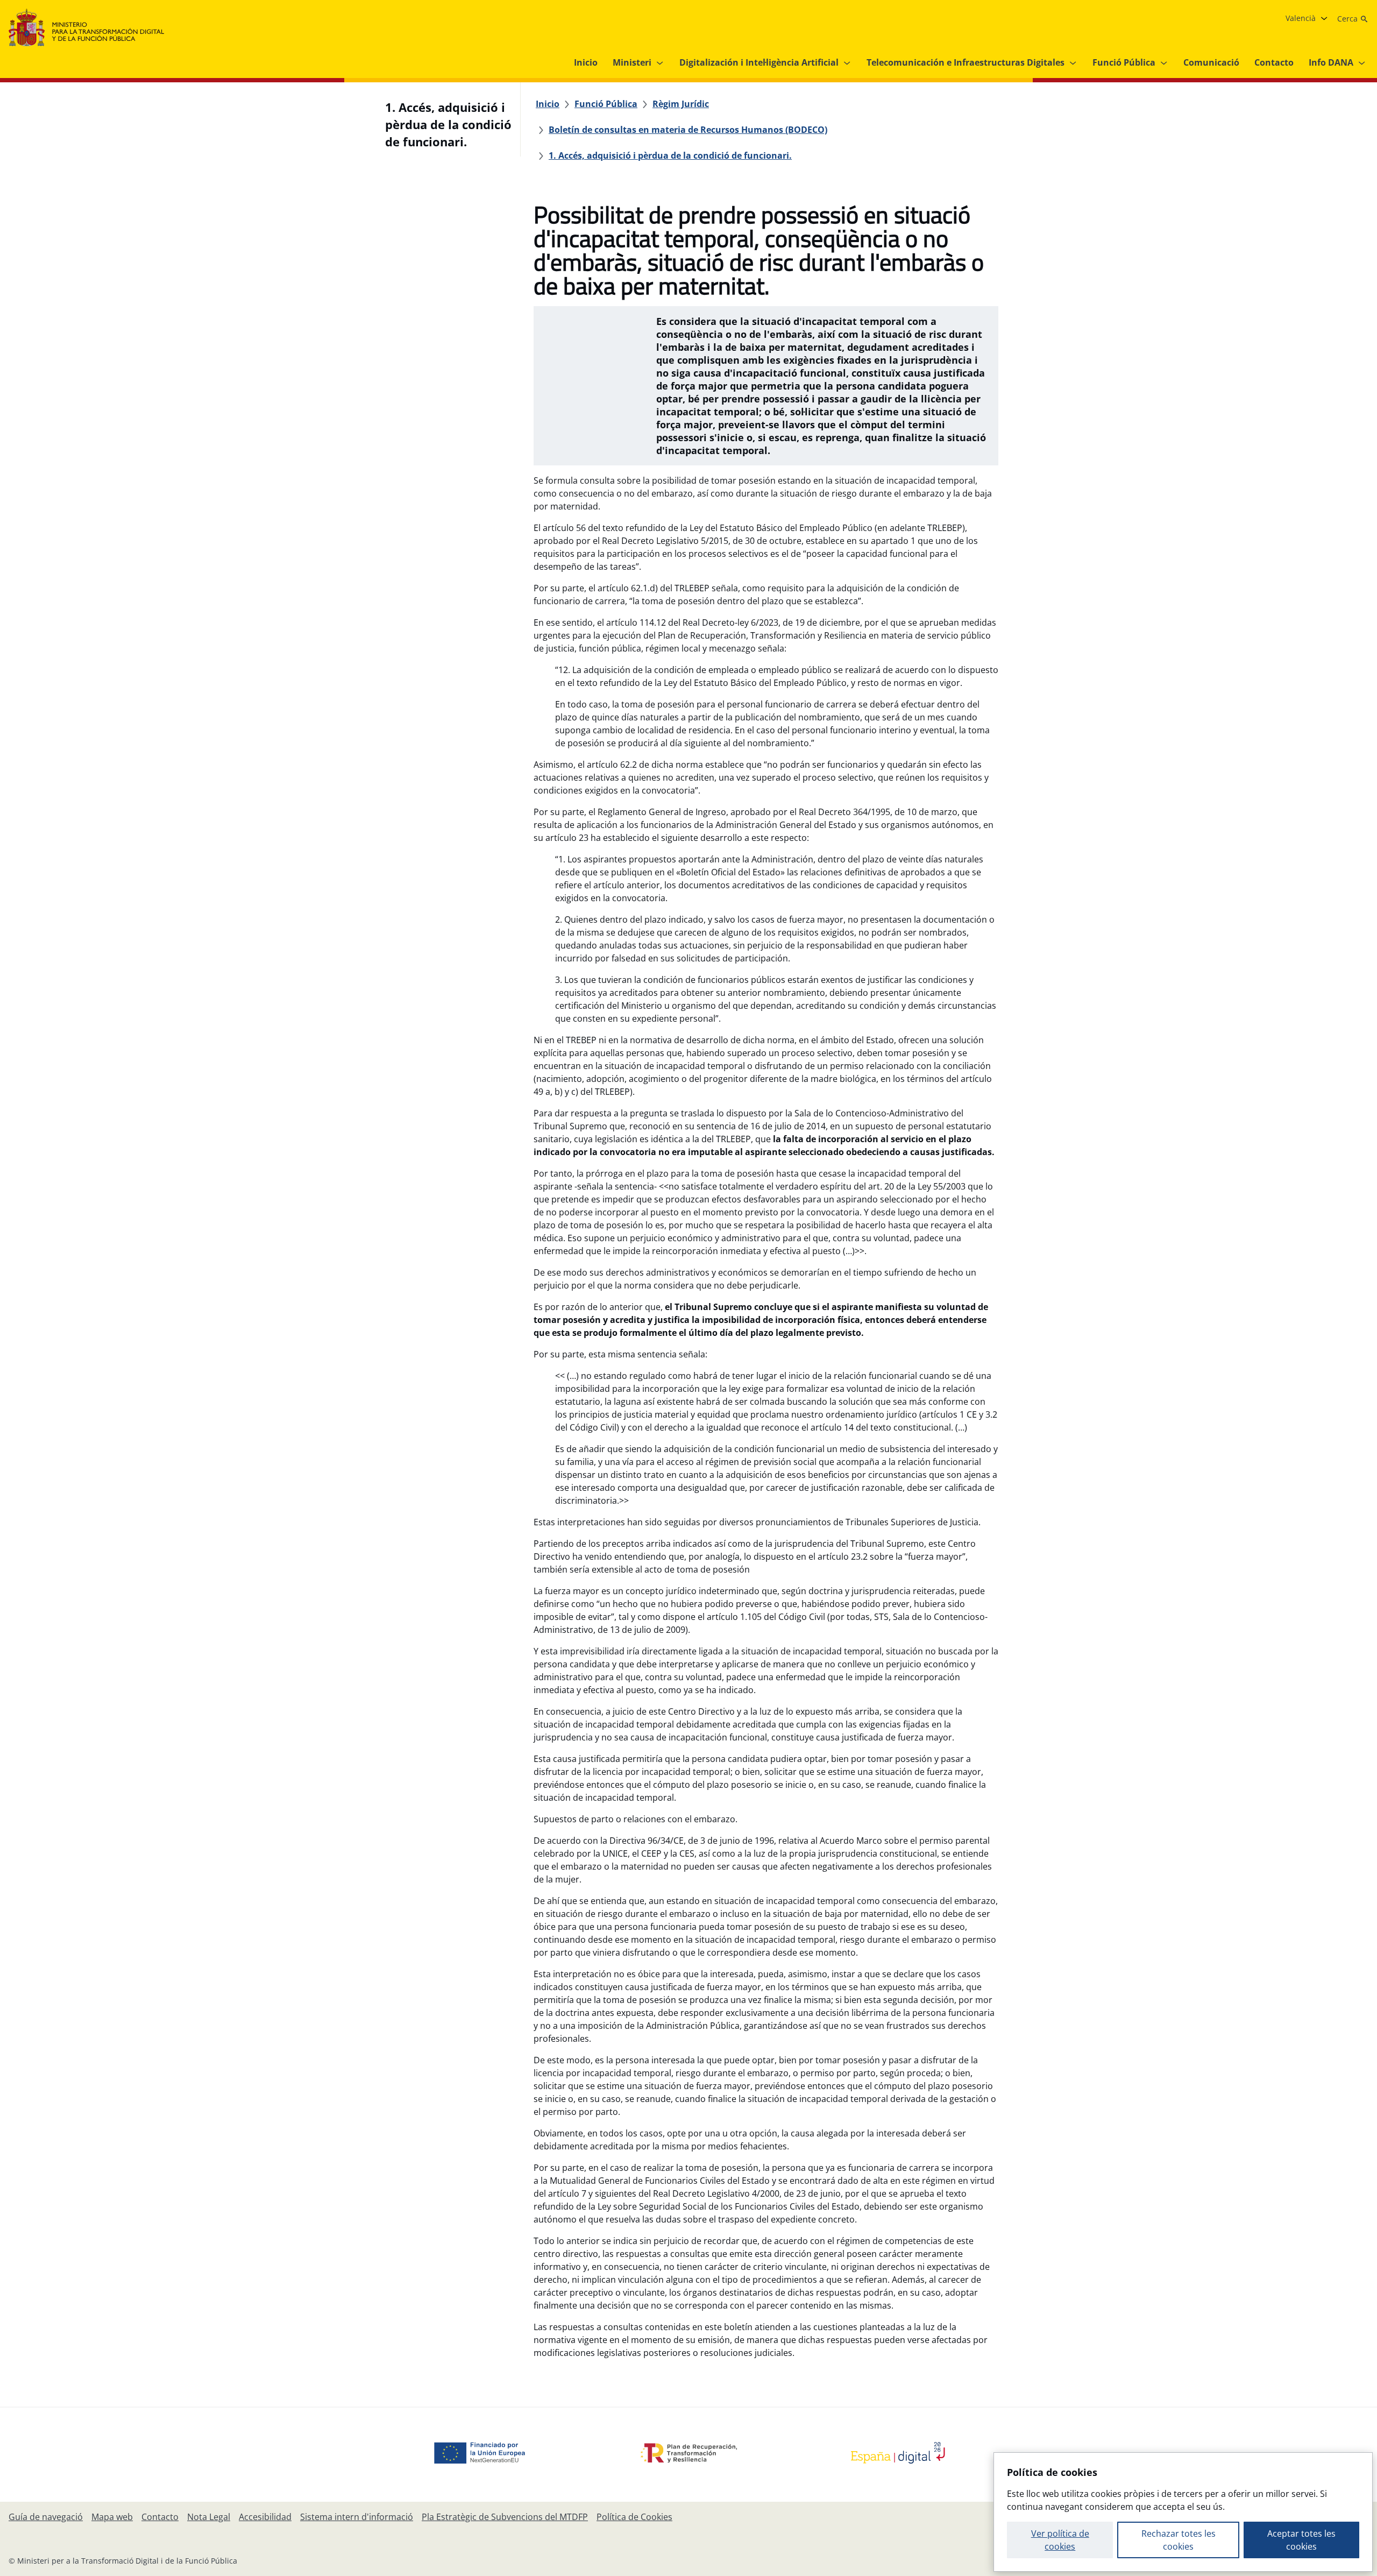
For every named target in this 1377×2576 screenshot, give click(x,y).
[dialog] (1183, 2512)
